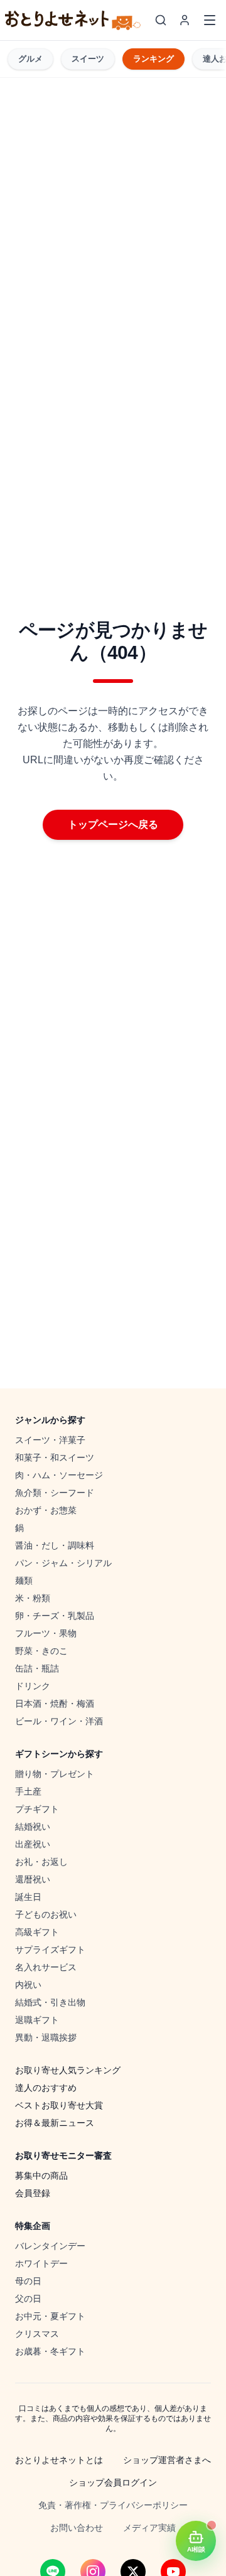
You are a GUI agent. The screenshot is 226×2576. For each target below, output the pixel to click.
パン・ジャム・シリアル (63, 1563)
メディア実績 (149, 2528)
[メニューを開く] (210, 20)
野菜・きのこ (41, 1651)
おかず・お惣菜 (46, 1510)
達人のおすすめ (46, 2088)
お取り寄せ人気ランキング (68, 2070)
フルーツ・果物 (46, 1633)
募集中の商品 (41, 2176)
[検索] (161, 20)
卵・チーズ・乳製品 (55, 1616)
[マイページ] (185, 20)
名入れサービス (46, 1967)
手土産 (28, 1791)
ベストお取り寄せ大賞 (59, 2105)
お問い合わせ (77, 2528)
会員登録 (33, 2193)
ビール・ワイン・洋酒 (59, 1721)
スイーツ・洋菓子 (50, 1440)
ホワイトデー (41, 2263)
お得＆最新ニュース (55, 2123)
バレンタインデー (50, 2246)
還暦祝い (33, 1879)
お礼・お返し (41, 1862)
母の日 (28, 2281)
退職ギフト (37, 2020)
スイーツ (88, 59)
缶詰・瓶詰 (37, 1668)
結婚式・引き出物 (50, 2002)
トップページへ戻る (113, 824)
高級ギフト (37, 1932)
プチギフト (37, 1809)
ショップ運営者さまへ (167, 2460)
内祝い (28, 1985)
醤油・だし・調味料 (55, 1545)
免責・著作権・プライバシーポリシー (113, 2505)
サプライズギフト (50, 1950)
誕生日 (28, 1897)
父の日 (28, 2299)
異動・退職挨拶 (46, 2037)
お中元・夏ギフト (50, 2316)
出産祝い (33, 1844)
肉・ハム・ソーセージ (59, 1475)
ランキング (153, 59)
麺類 (24, 1580)
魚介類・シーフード (55, 1493)
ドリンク (33, 1686)
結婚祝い (33, 1827)
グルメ (30, 59)
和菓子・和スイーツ (55, 1457)
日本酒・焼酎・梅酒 (55, 1704)
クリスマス (37, 2334)
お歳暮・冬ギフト (50, 2351)
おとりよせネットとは (59, 2460)
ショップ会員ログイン (113, 2482)
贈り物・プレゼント (55, 1774)
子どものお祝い (46, 1914)
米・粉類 (33, 1598)
